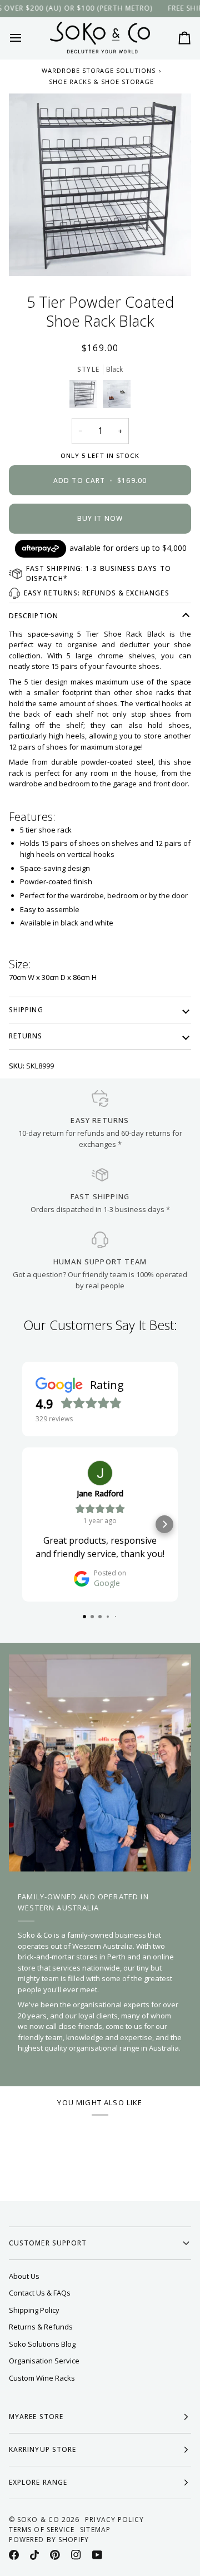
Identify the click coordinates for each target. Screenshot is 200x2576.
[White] (117, 397)
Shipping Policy (34, 2310)
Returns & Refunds (41, 2327)
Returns (26, 1036)
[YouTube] (97, 2555)
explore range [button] (38, 2482)
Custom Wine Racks (42, 2378)
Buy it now (100, 518)
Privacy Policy (114, 2520)
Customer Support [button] (48, 2243)
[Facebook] (14, 2555)
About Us (24, 2276)
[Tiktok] (34, 2555)
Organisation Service (44, 2361)
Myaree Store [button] (36, 2417)
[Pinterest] (55, 2555)
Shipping (26, 1010)
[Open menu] (26, 38)
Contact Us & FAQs (40, 2293)
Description (34, 616)
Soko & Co (38, 2520)
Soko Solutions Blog (42, 2344)
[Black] (86, 397)
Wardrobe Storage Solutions (99, 70)
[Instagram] (76, 2555)
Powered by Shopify (49, 2540)
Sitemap (95, 2530)
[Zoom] (100, 185)
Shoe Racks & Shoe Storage (101, 82)
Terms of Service (42, 2530)
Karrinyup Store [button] (42, 2449)
